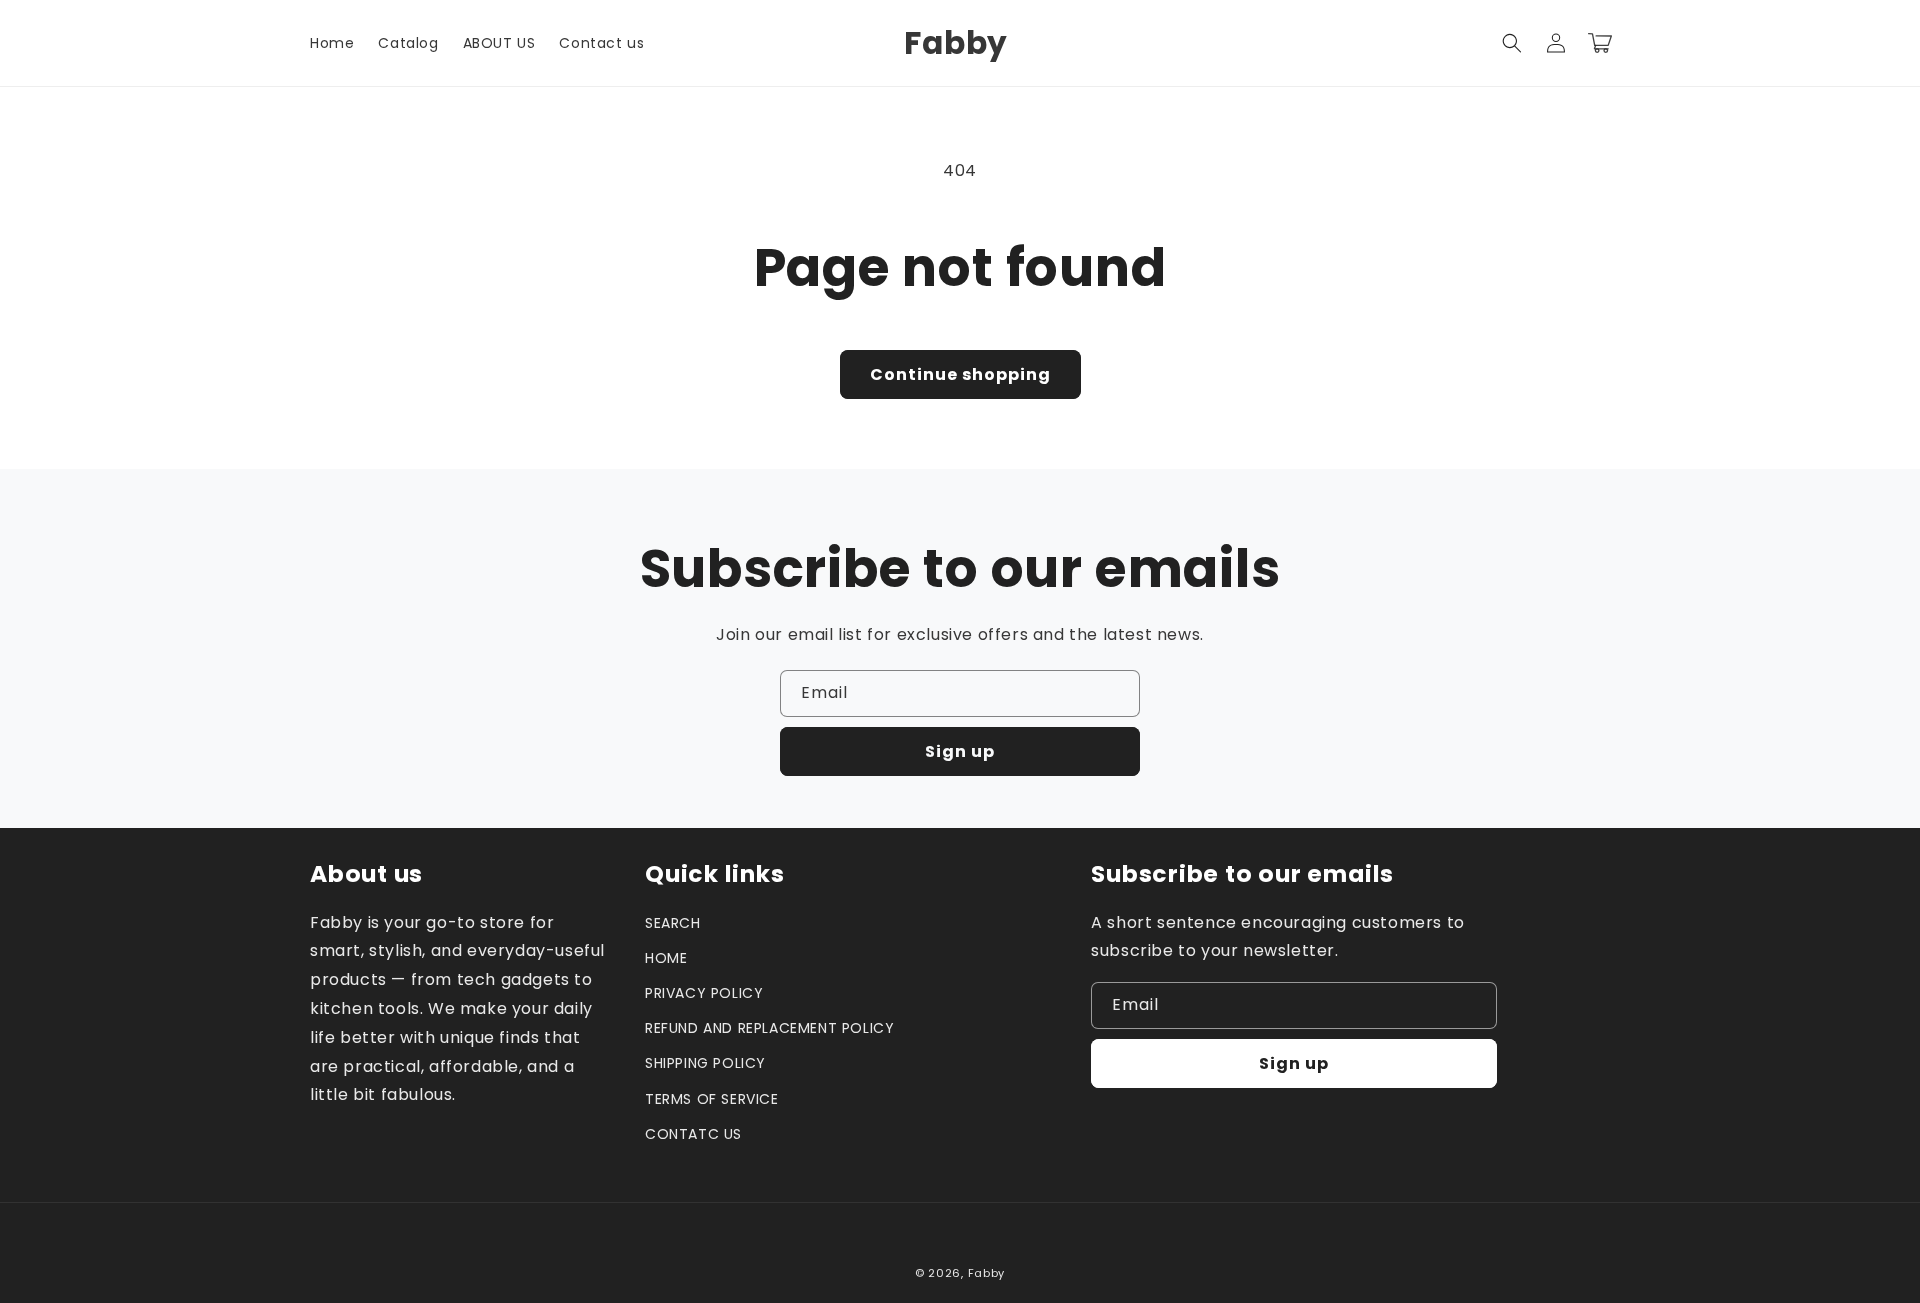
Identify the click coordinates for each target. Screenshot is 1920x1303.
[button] (1512, 43)
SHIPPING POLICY (705, 1063)
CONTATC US (693, 1134)
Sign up (960, 751)
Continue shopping (960, 374)
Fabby (987, 1273)
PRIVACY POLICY (704, 993)
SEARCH (673, 923)
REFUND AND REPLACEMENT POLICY (769, 1028)
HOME (666, 958)
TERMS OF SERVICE (712, 1099)
